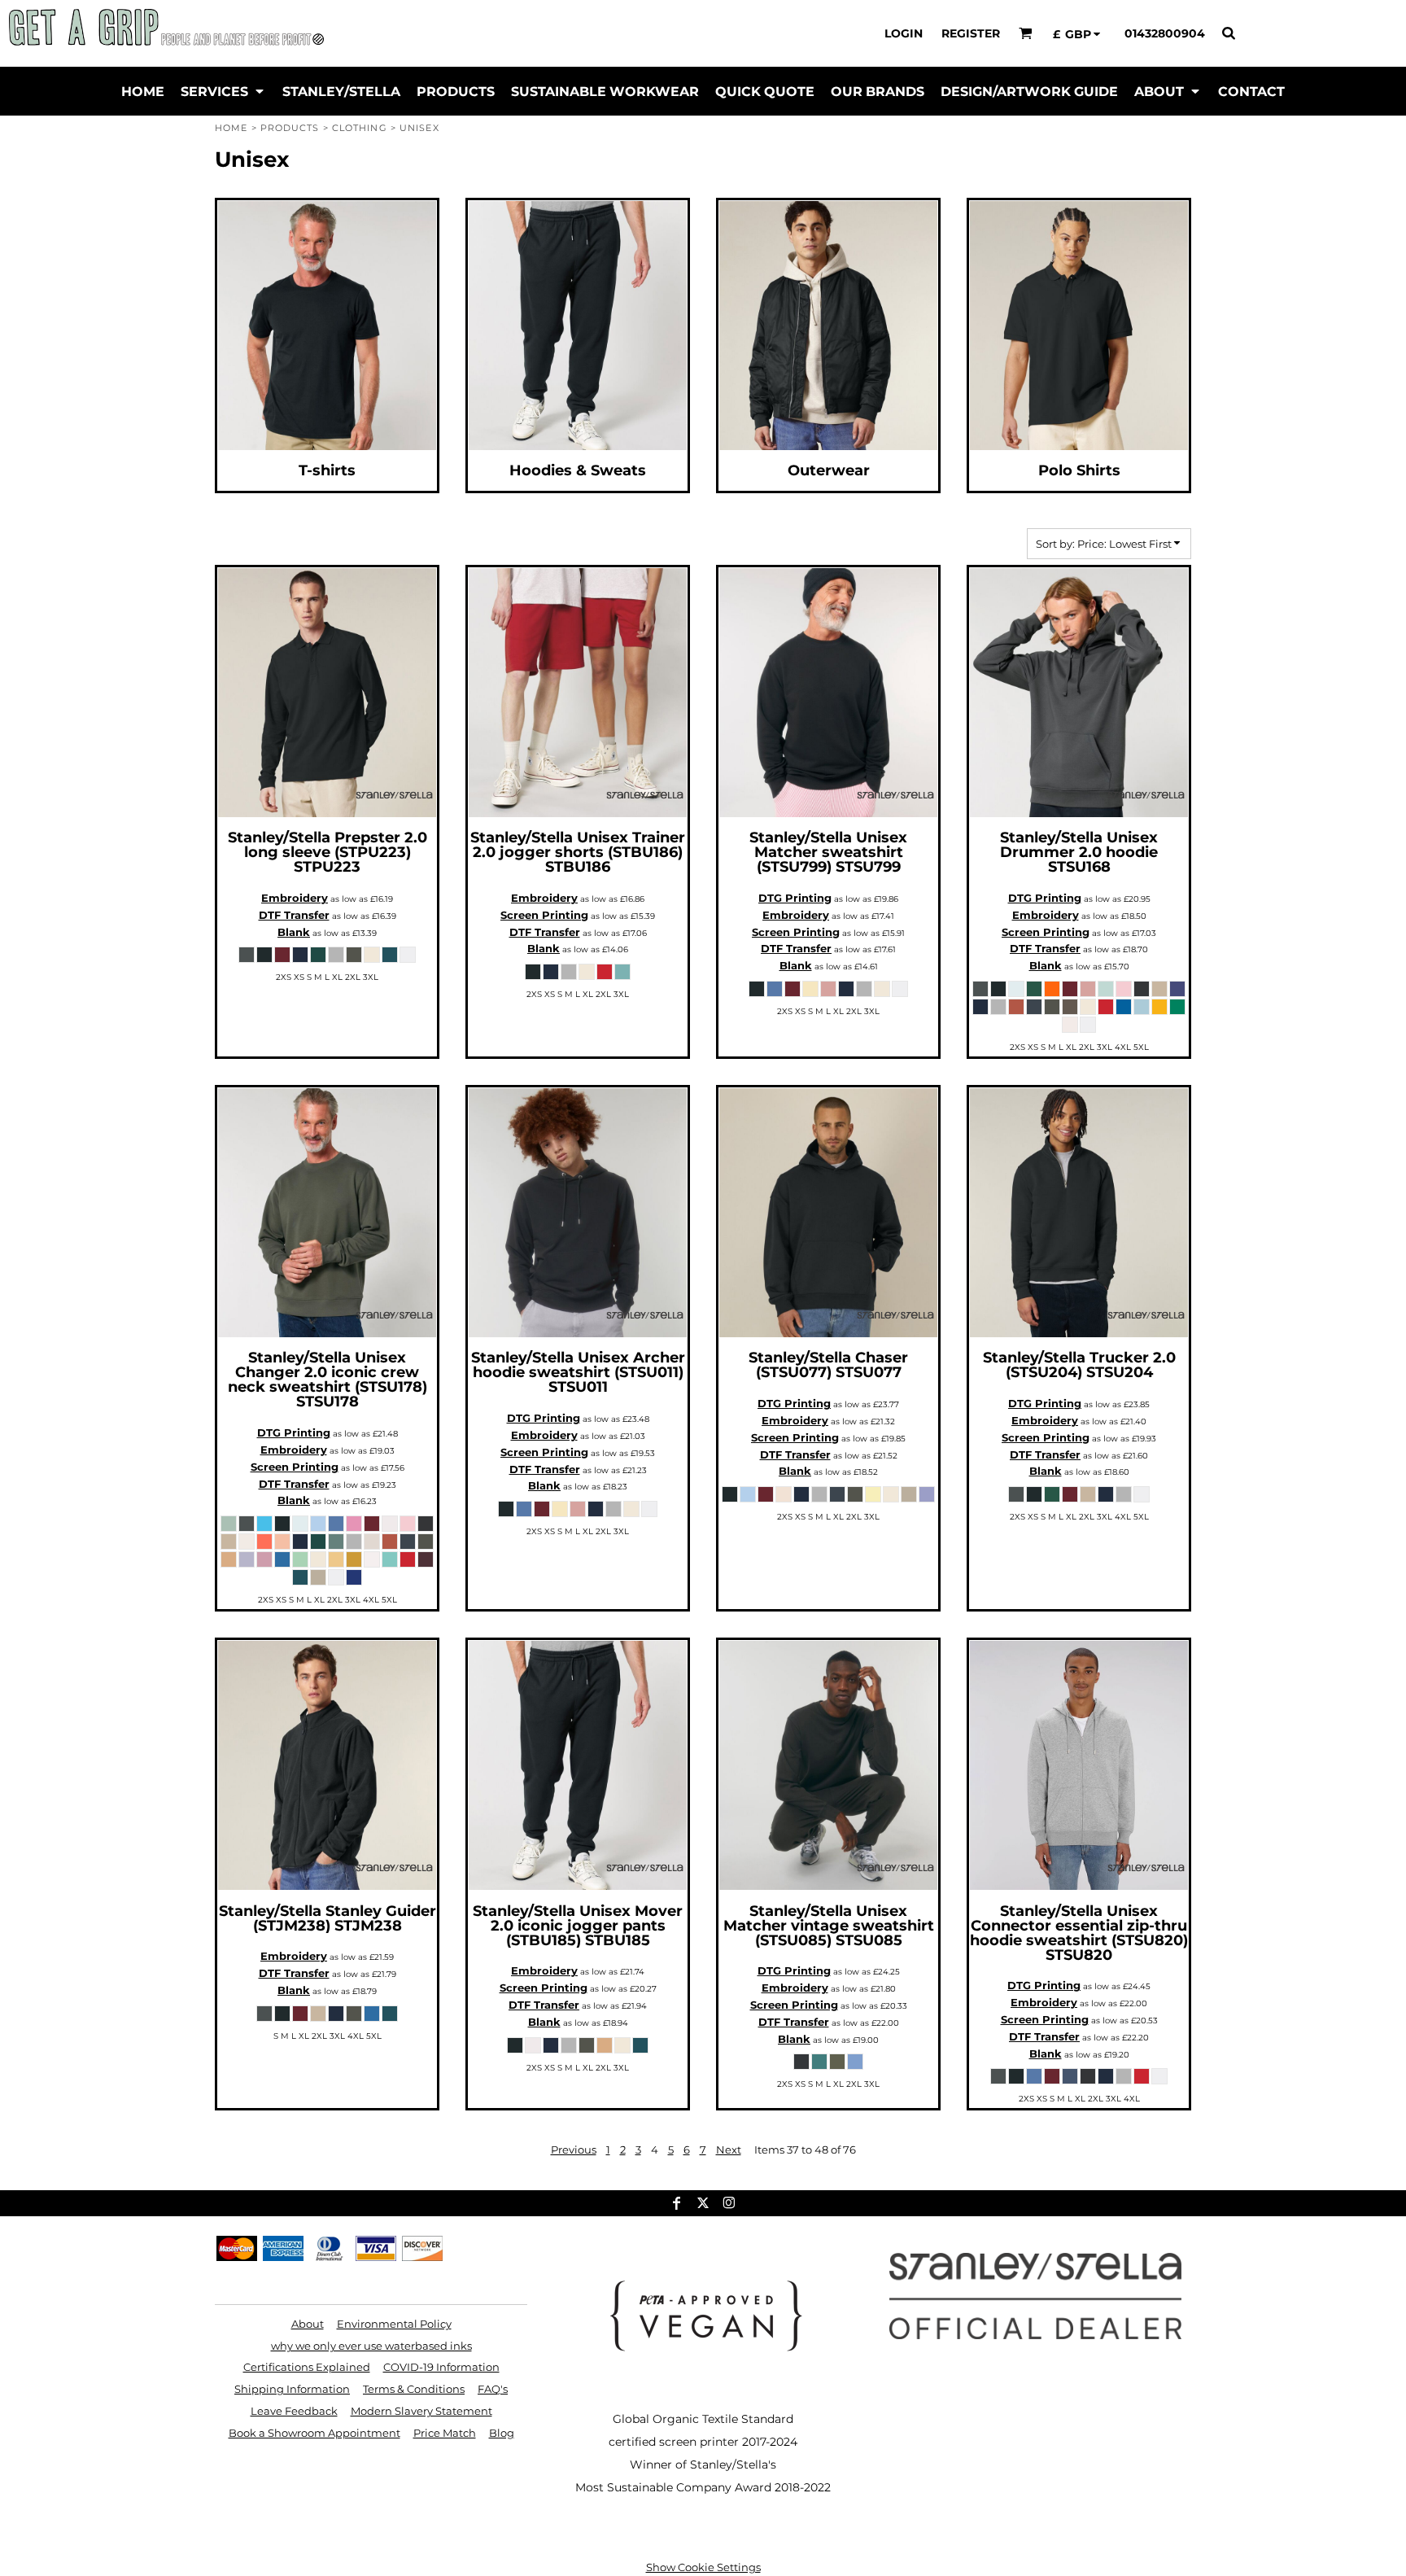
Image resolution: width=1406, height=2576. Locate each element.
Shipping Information (292, 2389)
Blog (502, 2433)
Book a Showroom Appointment (314, 2433)
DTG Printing (795, 898)
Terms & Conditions (414, 2389)
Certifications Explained (307, 2367)
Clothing (360, 128)
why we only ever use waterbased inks (371, 2346)
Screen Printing (544, 915)
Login (904, 33)
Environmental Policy (394, 2324)
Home (231, 128)
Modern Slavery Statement (421, 2411)
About (308, 2324)
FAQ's (493, 2389)
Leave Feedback (294, 2411)
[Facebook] (677, 2203)
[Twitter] (703, 2203)
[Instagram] (729, 2203)
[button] (1026, 33)
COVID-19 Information (441, 2367)
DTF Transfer (294, 915)
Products (290, 128)
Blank (294, 932)
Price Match (445, 2433)
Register (971, 33)
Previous (574, 2150)
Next (729, 2150)
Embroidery (295, 898)
